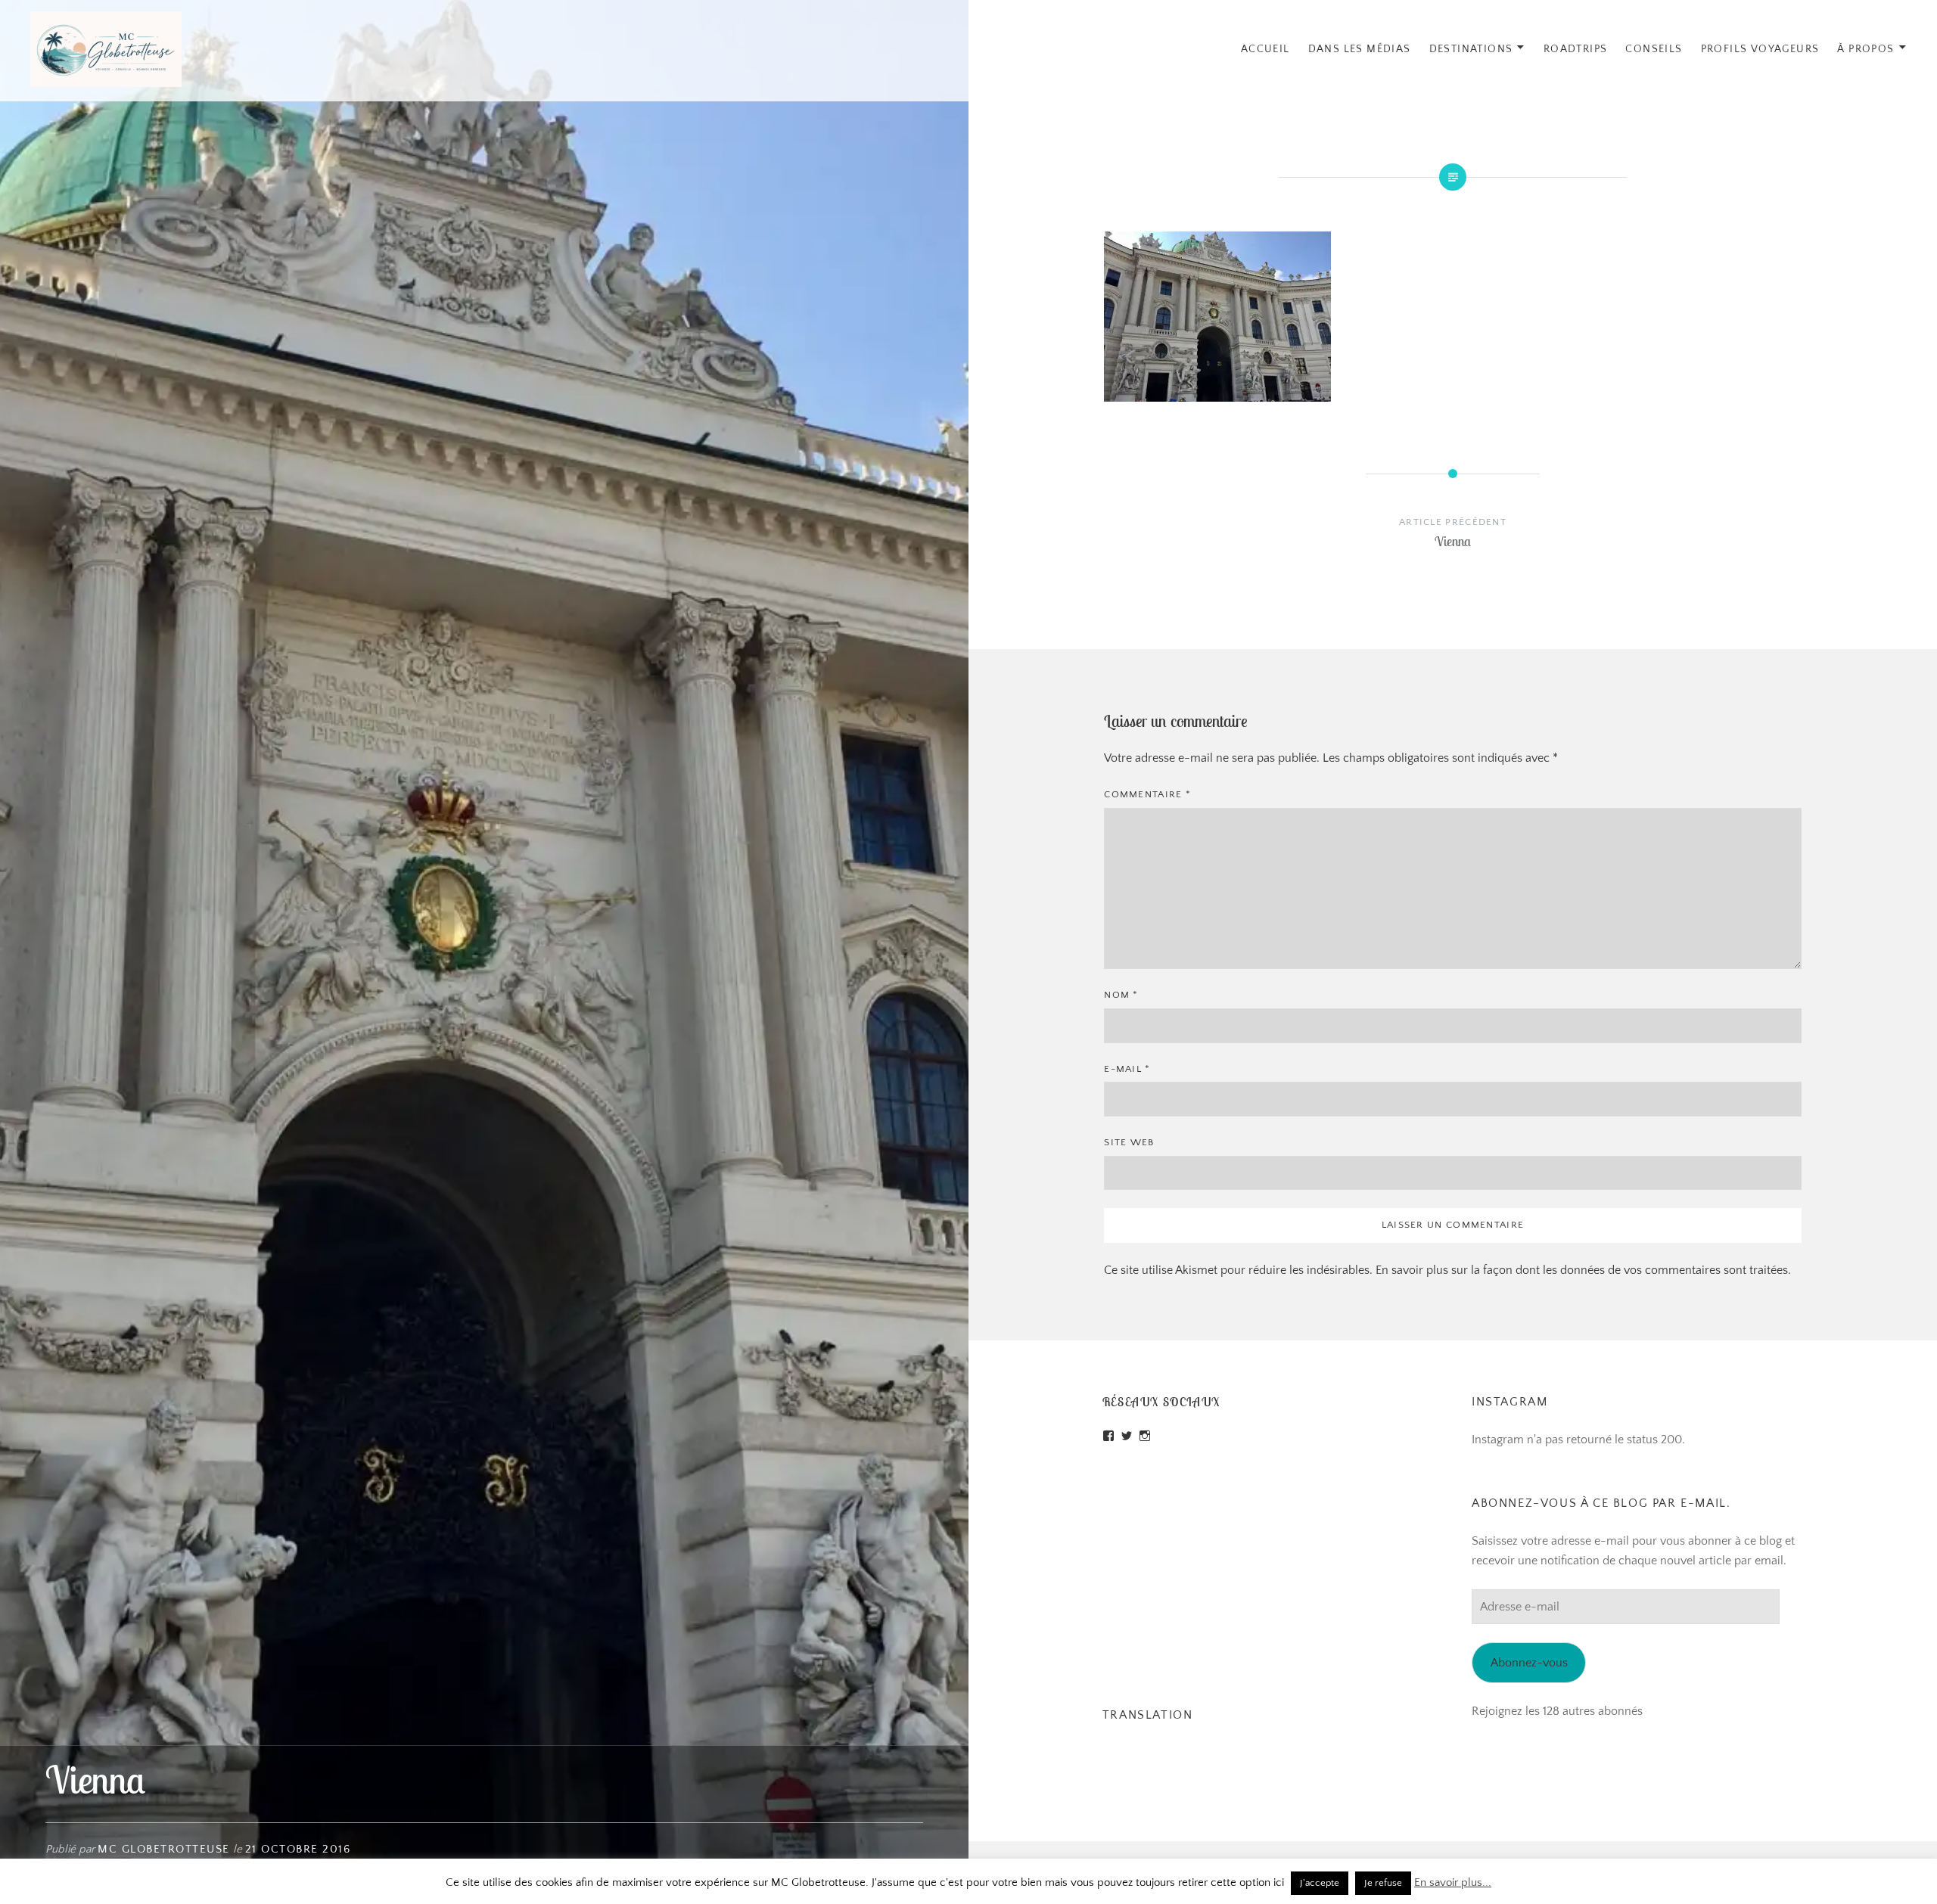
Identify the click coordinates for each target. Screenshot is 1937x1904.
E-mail (1127, 1069)
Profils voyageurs (1760, 49)
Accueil (1265, 49)
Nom (1121, 995)
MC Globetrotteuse (164, 1849)
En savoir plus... (1453, 1882)
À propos (1865, 49)
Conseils (1654, 49)
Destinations (1471, 49)
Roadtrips (1576, 49)
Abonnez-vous (1529, 1663)
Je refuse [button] (1383, 1883)
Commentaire (1147, 794)
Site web (1129, 1142)
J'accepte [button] (1320, 1883)
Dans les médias (1360, 49)
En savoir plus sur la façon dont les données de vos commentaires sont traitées (1582, 1270)
